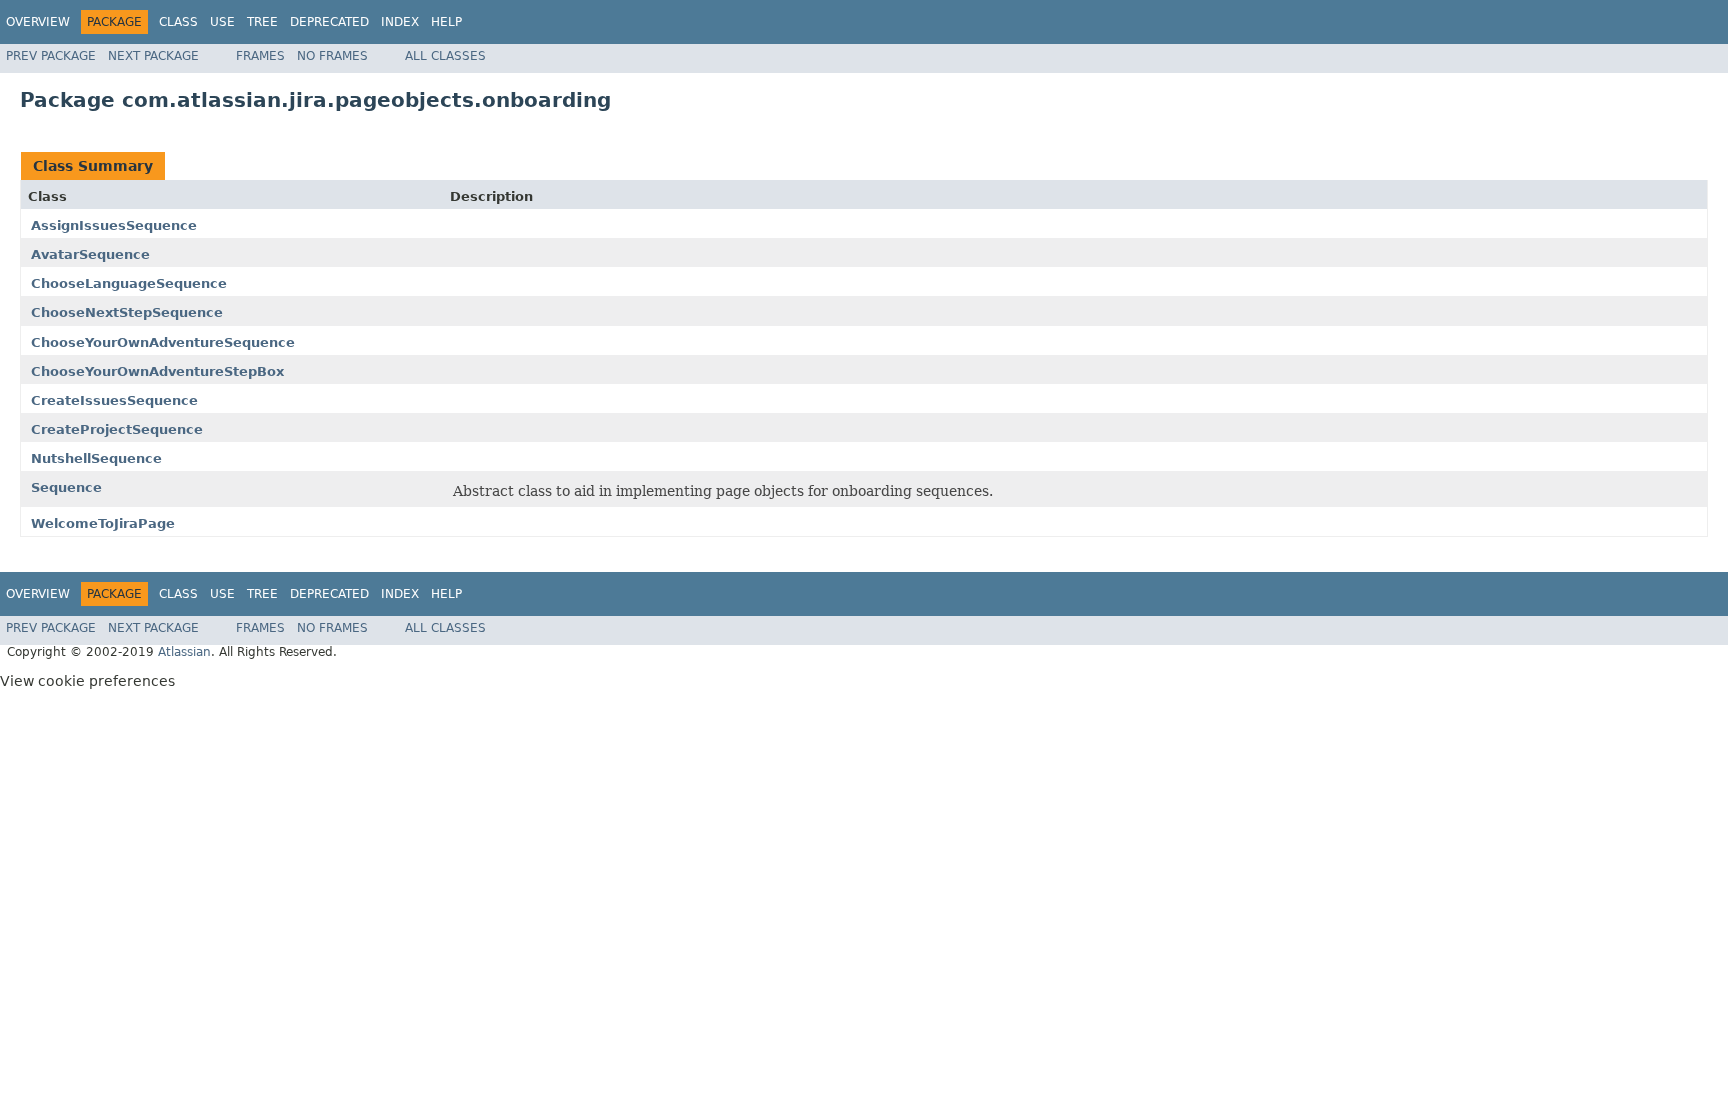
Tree (262, 22)
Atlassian (184, 652)
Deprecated (329, 22)
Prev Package (51, 56)
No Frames (332, 56)
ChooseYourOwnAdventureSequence (163, 342)
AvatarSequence (90, 254)
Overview (38, 22)
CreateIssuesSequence (114, 400)
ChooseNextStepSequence (127, 312)
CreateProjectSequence (117, 429)
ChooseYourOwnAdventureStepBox (157, 371)
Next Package (153, 56)
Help (446, 22)
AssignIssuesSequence (114, 225)
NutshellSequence (96, 458)
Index (400, 22)
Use (222, 22)
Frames (260, 56)
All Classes (445, 56)
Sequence (66, 487)
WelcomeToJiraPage (103, 523)
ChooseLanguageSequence (129, 283)
